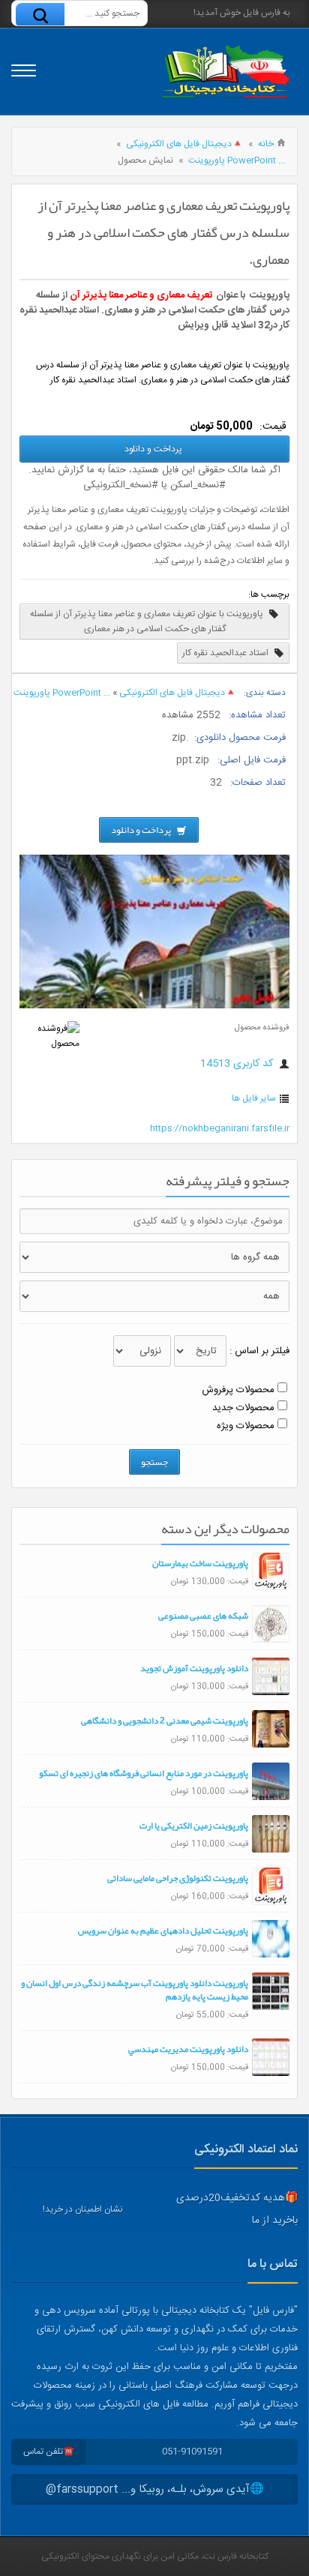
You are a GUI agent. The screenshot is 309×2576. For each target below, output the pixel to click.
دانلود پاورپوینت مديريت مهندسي (188, 2049)
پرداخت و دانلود (154, 449)
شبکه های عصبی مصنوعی (203, 1616)
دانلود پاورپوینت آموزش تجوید (194, 1668)
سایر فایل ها (254, 1098)
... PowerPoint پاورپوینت (237, 160)
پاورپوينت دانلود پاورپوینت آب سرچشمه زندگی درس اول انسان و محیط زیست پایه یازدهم (135, 1990)
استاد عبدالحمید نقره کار (226, 653)
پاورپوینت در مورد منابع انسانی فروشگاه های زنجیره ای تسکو (144, 1773)
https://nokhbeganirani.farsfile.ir (220, 1128)
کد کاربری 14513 (238, 1064)
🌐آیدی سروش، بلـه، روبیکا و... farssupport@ (155, 2489)
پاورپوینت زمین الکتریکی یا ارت (194, 1826)
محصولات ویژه (246, 1426)
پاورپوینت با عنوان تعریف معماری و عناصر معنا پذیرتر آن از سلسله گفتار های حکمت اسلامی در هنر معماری (148, 622)
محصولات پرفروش (238, 1390)
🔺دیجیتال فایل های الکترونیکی (184, 144)
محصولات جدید (243, 1408)
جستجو (154, 1462)
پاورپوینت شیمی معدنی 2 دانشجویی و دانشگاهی (165, 1721)
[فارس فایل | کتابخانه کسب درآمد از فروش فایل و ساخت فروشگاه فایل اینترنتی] (225, 72)
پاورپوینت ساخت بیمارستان (200, 1563)
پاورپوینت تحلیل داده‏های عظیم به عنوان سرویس (163, 1931)
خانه (266, 144)
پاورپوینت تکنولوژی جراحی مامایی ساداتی (178, 1878)
